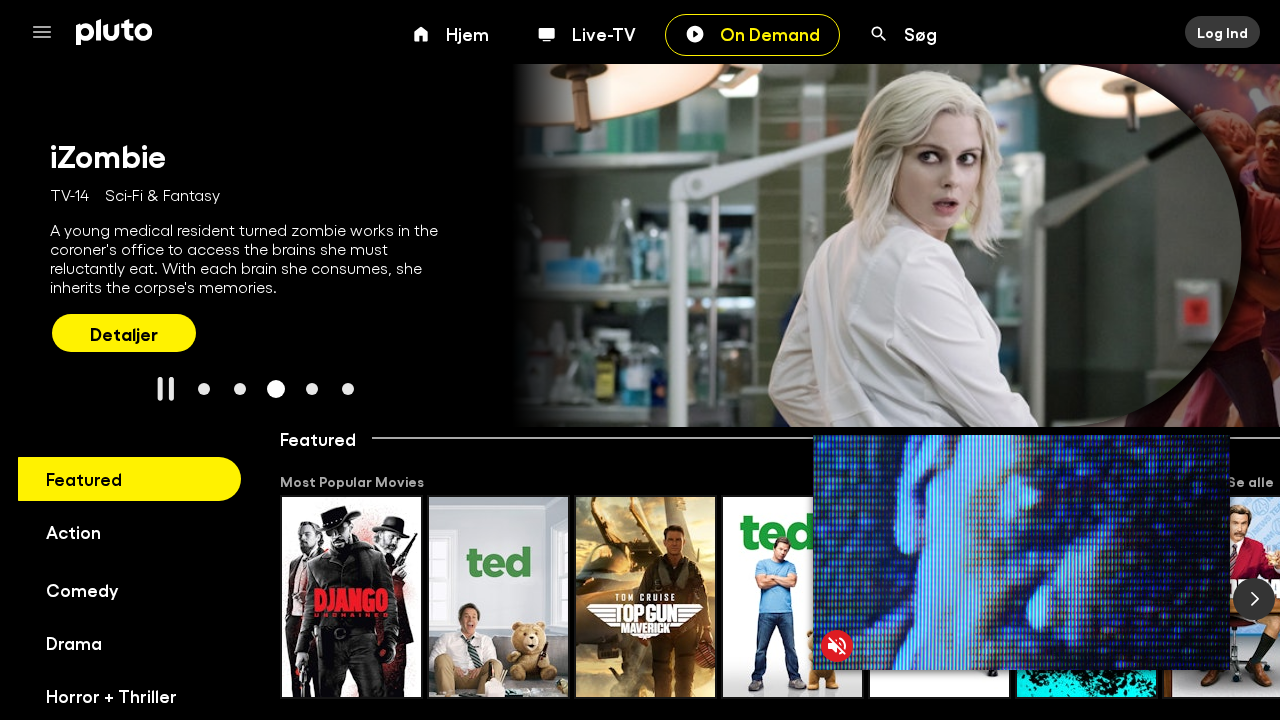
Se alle (1250, 481)
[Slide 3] (276, 389)
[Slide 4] (312, 389)
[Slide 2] (240, 389)
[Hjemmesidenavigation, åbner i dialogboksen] (48, 32)
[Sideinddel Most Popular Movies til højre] (1254, 599)
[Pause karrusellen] (166, 389)
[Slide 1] (204, 389)
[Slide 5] (348, 389)
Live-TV (604, 33)
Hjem (467, 33)
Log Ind (1222, 32)
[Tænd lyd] (837, 646)
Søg (920, 33)
